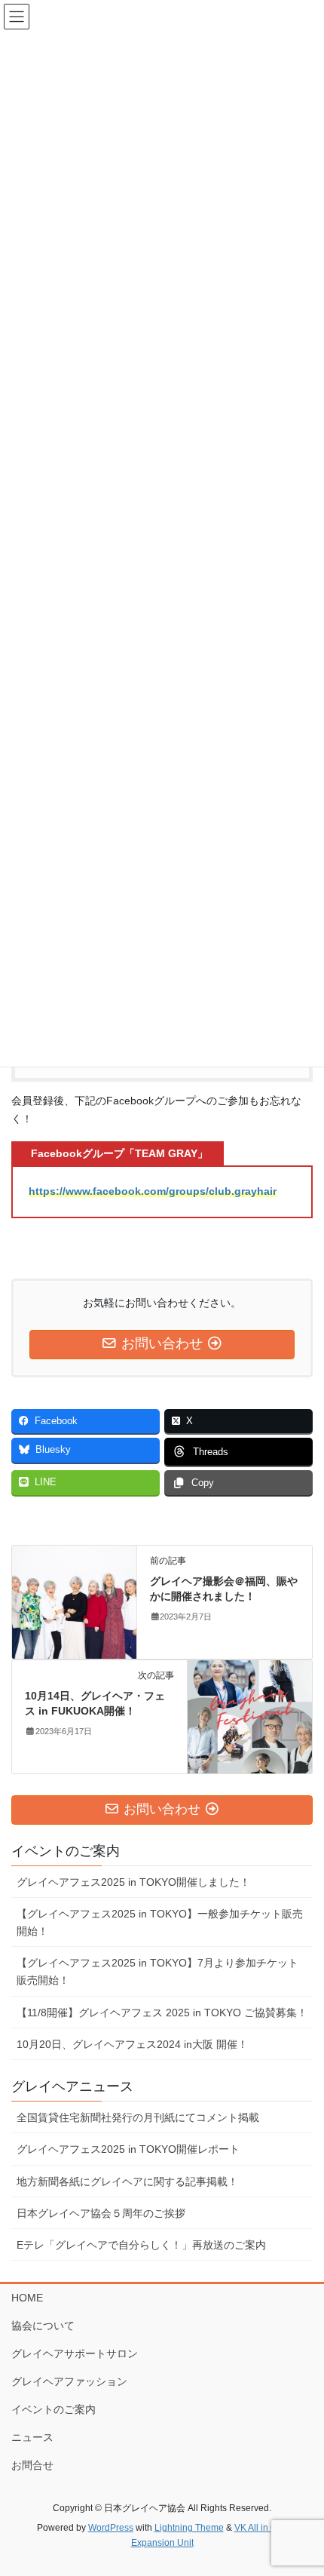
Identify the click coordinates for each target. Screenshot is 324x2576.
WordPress (111, 2528)
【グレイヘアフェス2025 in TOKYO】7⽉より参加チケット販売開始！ (157, 1971)
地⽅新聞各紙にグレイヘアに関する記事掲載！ (127, 2181)
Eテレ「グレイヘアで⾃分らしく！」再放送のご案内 (141, 2245)
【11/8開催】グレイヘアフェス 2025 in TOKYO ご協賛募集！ (162, 2013)
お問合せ (32, 2465)
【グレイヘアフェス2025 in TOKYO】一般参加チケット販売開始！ (160, 1922)
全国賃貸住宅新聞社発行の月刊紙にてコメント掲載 (138, 2117)
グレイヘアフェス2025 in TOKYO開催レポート (128, 2149)
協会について (43, 2326)
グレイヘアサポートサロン (75, 2353)
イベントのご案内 (53, 2409)
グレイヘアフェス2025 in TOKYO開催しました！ (133, 1882)
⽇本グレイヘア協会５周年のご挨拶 (101, 2213)
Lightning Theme (189, 2528)
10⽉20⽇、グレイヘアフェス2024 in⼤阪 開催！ (132, 2044)
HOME (27, 2298)
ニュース (32, 2437)
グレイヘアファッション (69, 2381)
